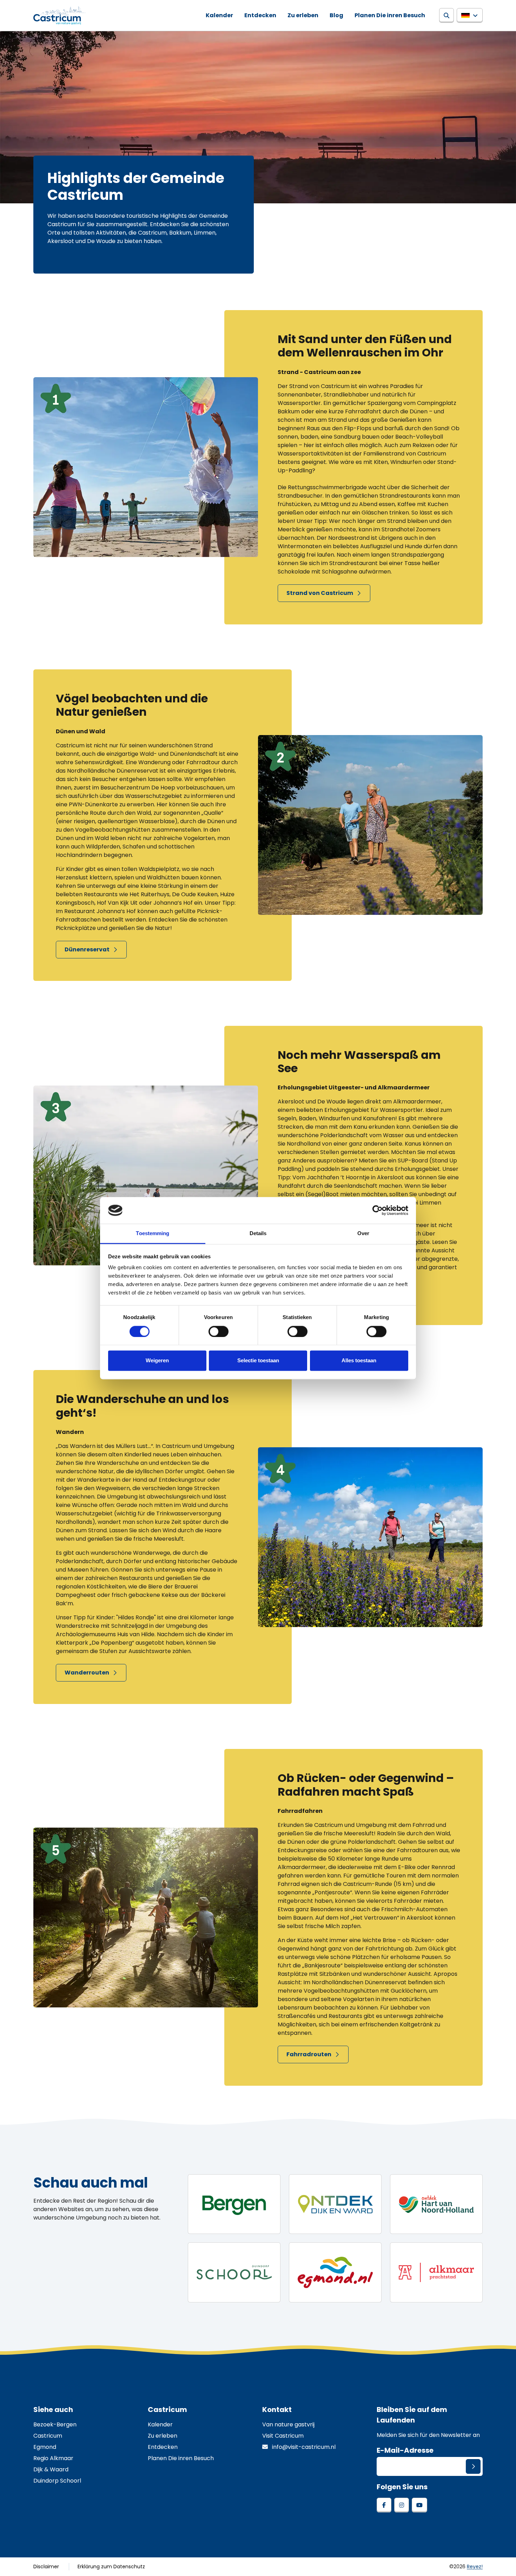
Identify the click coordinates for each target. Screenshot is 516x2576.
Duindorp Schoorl (57, 2481)
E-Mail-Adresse (405, 2450)
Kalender (219, 15)
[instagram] (402, 2505)
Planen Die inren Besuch (390, 15)
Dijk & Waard (51, 2469)
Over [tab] (363, 1234)
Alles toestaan (359, 1361)
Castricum (48, 2436)
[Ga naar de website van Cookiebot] (378, 1210)
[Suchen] (446, 15)
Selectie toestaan (258, 1361)
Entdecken (260, 15)
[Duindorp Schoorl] (234, 2272)
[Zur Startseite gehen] (59, 15)
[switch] (219, 1331)
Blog (336, 15)
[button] (470, 15)
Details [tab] (258, 1234)
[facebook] (384, 2505)
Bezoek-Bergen (55, 2424)
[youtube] (419, 2505)
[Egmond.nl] (335, 2272)
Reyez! (475, 2567)
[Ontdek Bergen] (234, 2204)
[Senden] (473, 2466)
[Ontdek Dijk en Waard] (335, 2204)
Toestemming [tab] (153, 1234)
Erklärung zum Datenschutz (111, 2567)
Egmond (45, 2447)
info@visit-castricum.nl (303, 2447)
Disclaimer (46, 2567)
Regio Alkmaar (53, 2458)
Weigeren (157, 1361)
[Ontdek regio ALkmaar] (436, 2204)
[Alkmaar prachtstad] (436, 2272)
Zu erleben (303, 15)
